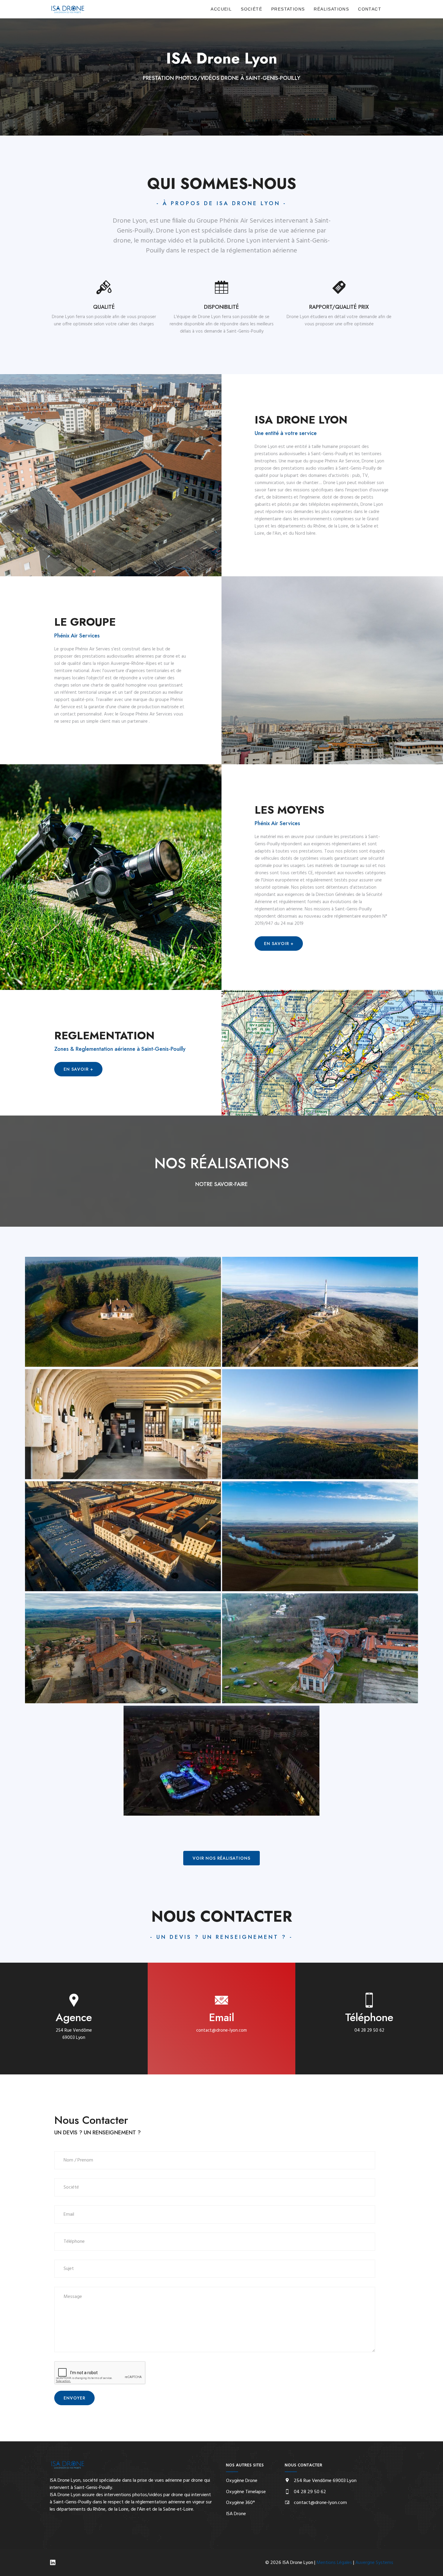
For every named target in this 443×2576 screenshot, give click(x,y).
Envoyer (74, 2398)
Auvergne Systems (374, 2563)
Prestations (288, 9)
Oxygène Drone (242, 2481)
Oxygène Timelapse (246, 2492)
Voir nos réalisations (222, 1858)
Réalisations (331, 9)
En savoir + (279, 944)
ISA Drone (236, 2514)
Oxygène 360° (240, 2503)
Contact (370, 9)
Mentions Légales (334, 2563)
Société (251, 9)
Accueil (221, 9)
